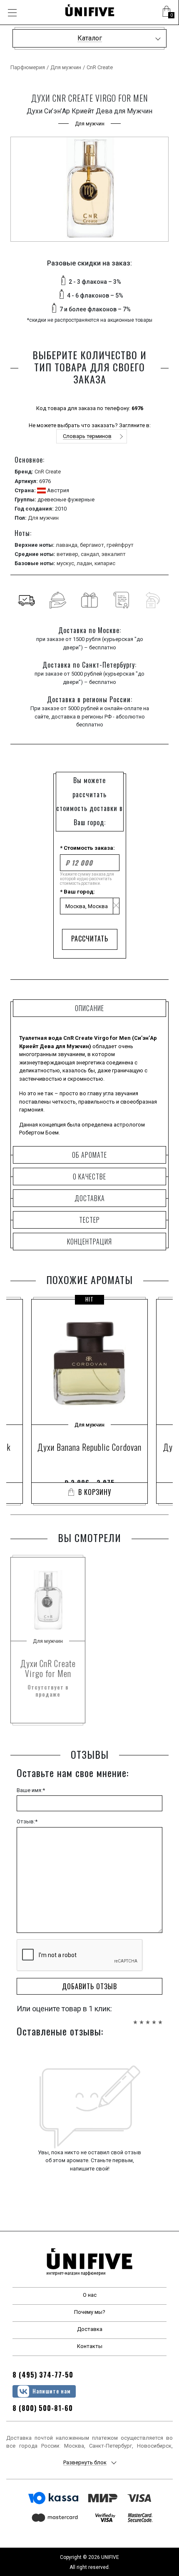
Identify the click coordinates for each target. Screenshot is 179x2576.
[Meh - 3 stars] (148, 2018)
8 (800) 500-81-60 (43, 2408)
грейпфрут (120, 545)
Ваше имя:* (31, 1790)
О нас (90, 2295)
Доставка (90, 2329)
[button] (167, 13)
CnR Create (100, 67)
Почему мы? (90, 2312)
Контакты (90, 2346)
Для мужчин (66, 67)
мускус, (67, 563)
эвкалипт (114, 554)
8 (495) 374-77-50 (43, 2375)
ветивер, (69, 554)
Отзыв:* (27, 1821)
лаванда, (68, 545)
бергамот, (93, 545)
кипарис (105, 563)
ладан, (86, 563)
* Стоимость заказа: (87, 848)
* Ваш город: (77, 892)
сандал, (91, 554)
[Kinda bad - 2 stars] (142, 2018)
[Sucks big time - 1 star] (135, 2018)
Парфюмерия (28, 67)
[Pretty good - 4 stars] (154, 2018)
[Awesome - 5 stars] (160, 2018)
